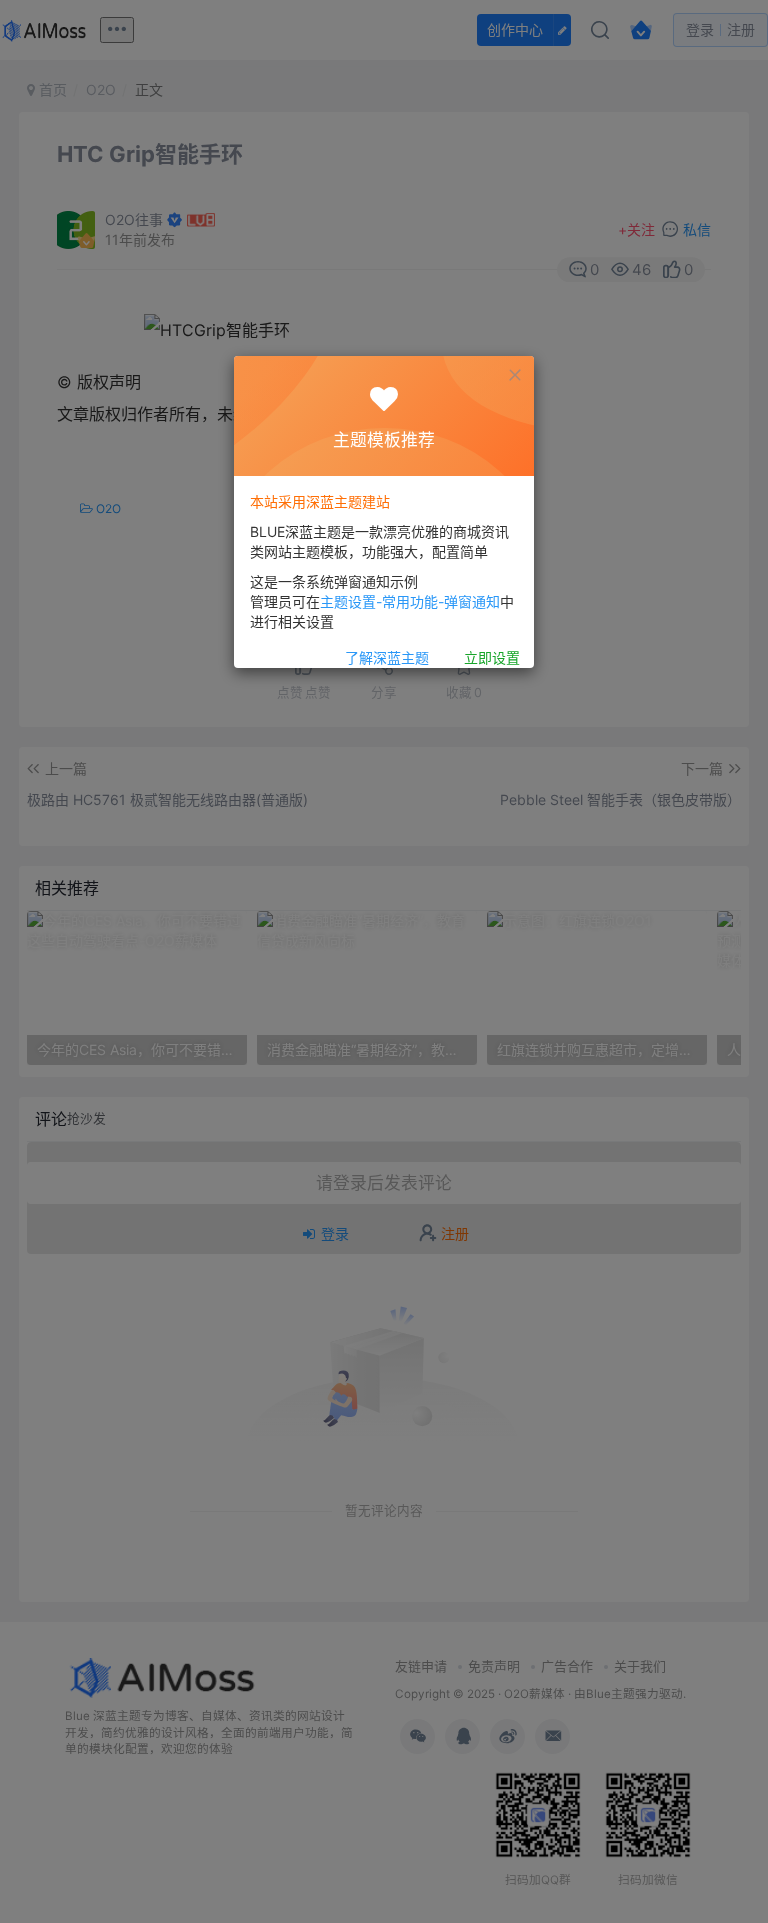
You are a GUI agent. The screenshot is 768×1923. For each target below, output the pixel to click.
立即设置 (492, 657)
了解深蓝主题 (387, 657)
